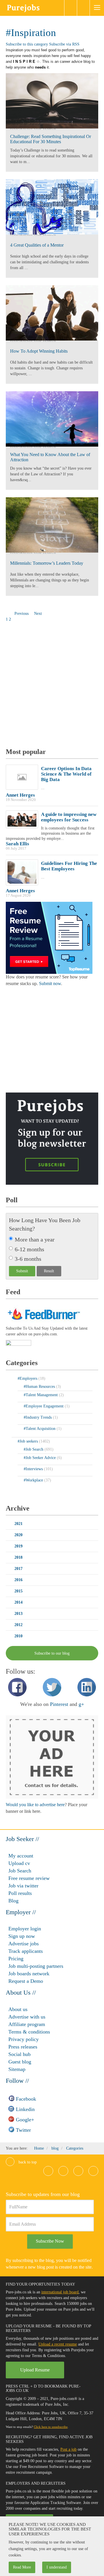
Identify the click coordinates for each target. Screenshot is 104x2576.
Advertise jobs (24, 1944)
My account (21, 1856)
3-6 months (28, 1259)
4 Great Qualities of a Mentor (37, 245)
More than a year (35, 1239)
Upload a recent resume (58, 2344)
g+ (81, 1704)
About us (18, 2009)
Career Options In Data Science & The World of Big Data (66, 774)
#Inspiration (31, 33)
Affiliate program (27, 2024)
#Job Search (45, 129)
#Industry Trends (38, 1417)
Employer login (25, 1929)
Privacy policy (24, 2039)
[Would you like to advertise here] (52, 1757)
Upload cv (19, 1863)
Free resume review (29, 1878)
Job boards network (29, 1974)
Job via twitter (23, 1886)
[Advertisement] (52, 686)
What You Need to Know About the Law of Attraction (50, 457)
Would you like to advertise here (35, 1805)
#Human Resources (40, 1387)
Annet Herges (20, 795)
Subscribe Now (50, 2241)
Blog (13, 1901)
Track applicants (26, 1951)
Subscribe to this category (27, 44)
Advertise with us (27, 2017)
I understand (57, 2567)
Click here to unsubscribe (51, 2427)
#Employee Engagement (44, 1406)
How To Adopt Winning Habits (39, 351)
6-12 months (29, 1249)
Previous (22, 614)
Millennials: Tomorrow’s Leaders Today (47, 563)
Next (39, 614)
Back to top (27, 2162)
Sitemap (17, 2069)
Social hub (19, 2054)
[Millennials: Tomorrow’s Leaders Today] (52, 525)
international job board (60, 2292)
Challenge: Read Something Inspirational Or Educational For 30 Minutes (51, 139)
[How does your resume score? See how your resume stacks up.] (49, 937)
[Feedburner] (18, 1344)
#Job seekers (28, 1441)
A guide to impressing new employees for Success (69, 817)
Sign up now (22, 1936)
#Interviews (34, 1469)
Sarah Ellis (17, 844)
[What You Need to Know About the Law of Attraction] (52, 419)
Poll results (20, 1893)
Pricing (16, 1959)
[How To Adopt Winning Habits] (52, 313)
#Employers (28, 1378)
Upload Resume (35, 2370)
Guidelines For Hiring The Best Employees (69, 866)
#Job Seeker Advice (40, 1458)
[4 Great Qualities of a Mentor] (52, 207)
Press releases (23, 2047)
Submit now (50, 983)
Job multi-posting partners (36, 1966)
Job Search (20, 1871)
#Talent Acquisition (40, 1429)
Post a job (68, 2449)
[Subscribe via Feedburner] (43, 1314)
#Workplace (34, 1480)
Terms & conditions (29, 2032)
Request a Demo (26, 1981)
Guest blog (20, 2062)
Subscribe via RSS (64, 44)
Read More (22, 2567)
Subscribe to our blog (52, 1653)
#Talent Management (41, 1395)
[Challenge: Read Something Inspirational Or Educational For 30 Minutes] (52, 101)
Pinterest (59, 1704)
